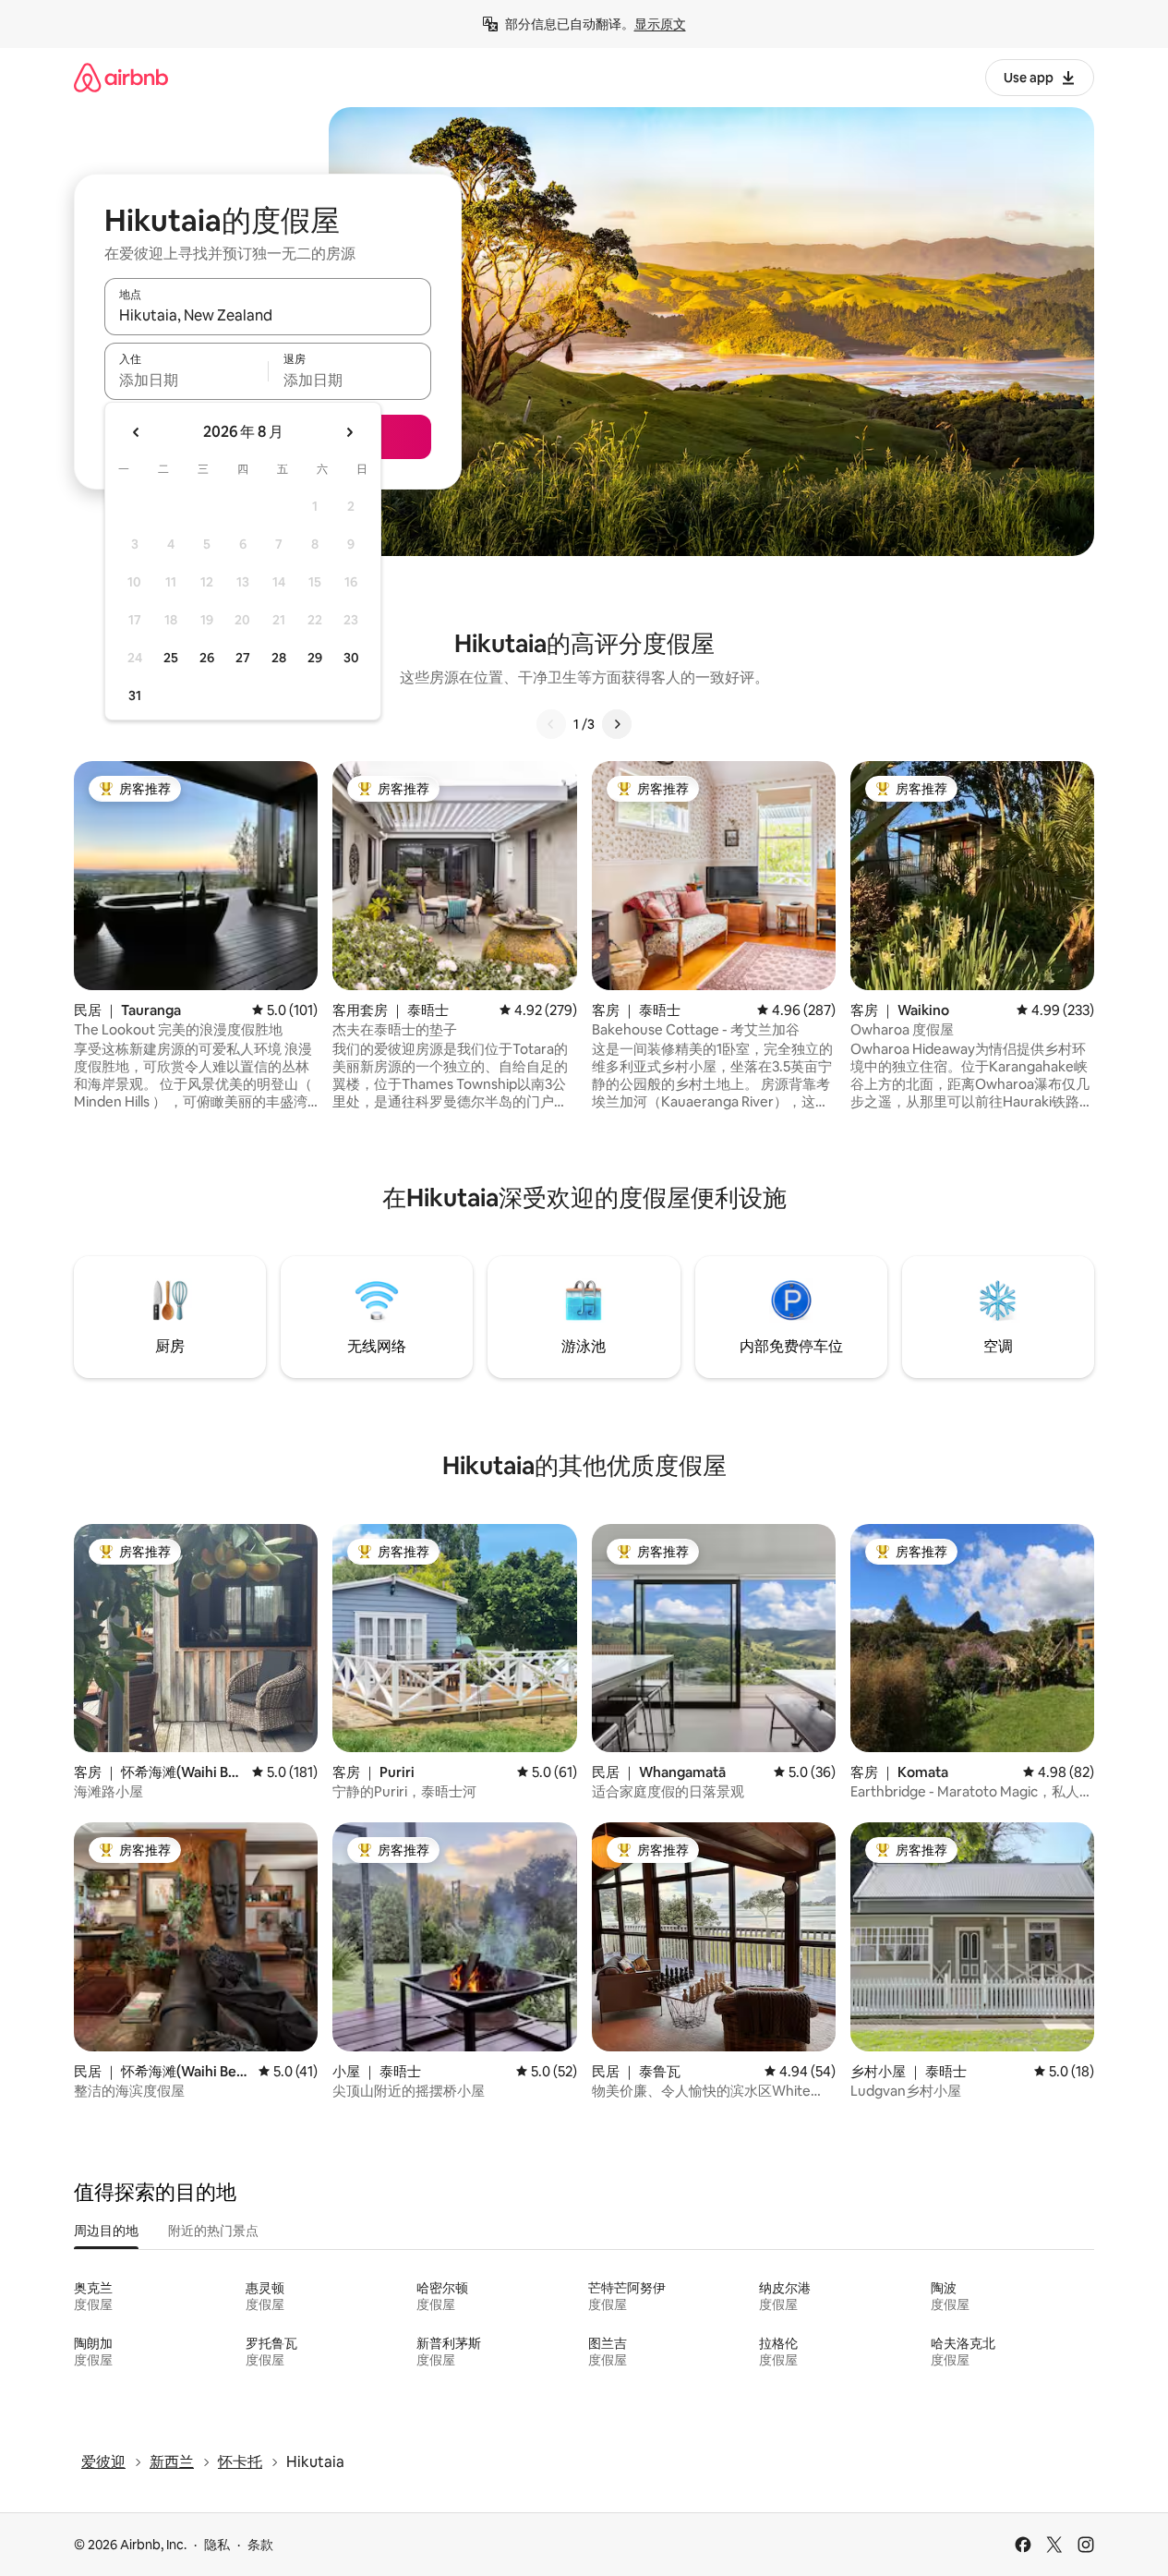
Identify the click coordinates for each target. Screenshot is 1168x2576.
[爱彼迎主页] (121, 77)
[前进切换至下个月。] (349, 432)
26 (207, 658)
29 (315, 658)
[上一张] (551, 724)
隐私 (217, 2545)
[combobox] (268, 315)
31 (135, 695)
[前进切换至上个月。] (137, 432)
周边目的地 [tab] (106, 2231)
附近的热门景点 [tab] (213, 2231)
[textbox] (186, 380)
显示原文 (660, 24)
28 (279, 658)
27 (243, 658)
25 (171, 658)
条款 (260, 2545)
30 (351, 658)
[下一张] (617, 724)
